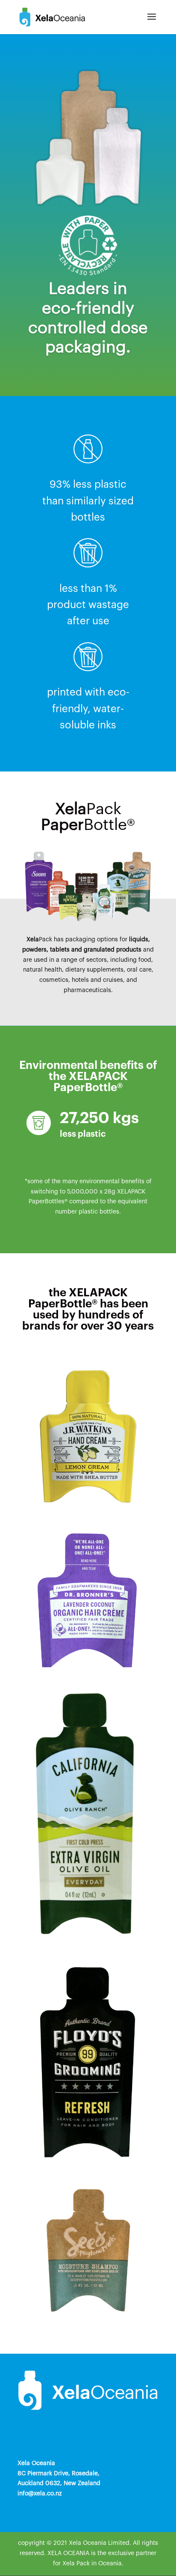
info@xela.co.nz (40, 2494)
